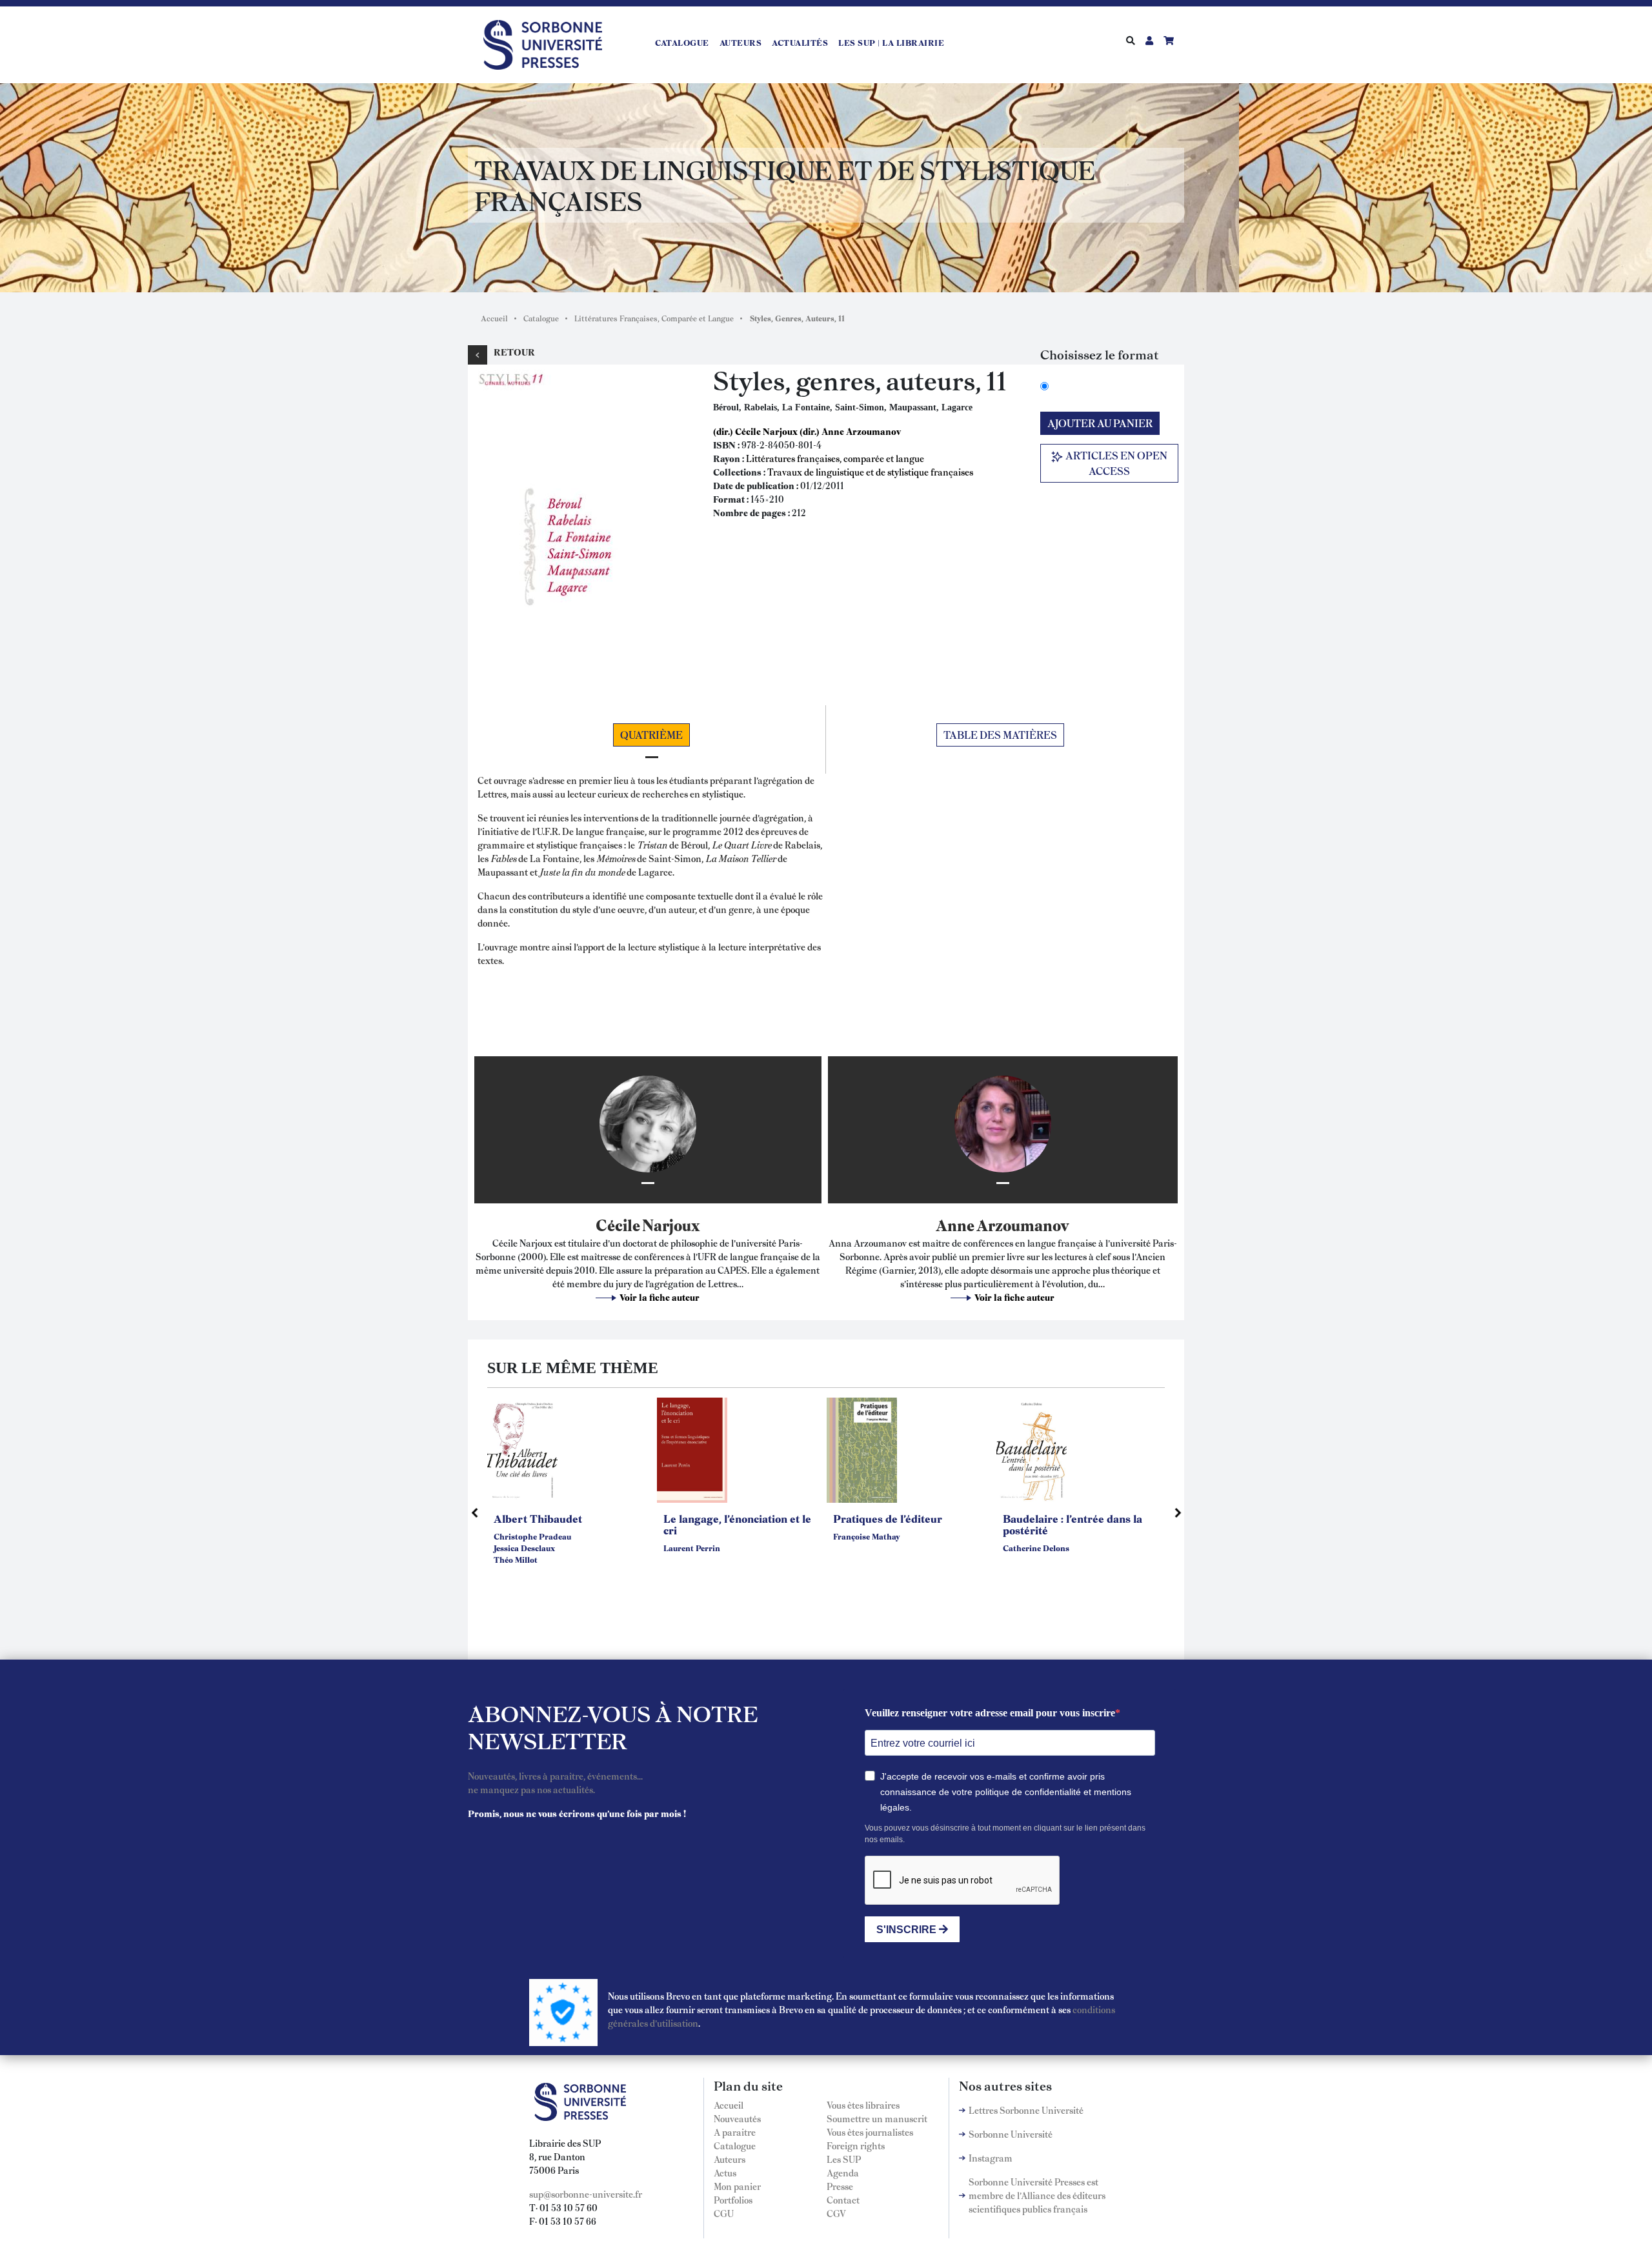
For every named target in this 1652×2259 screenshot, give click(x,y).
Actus (725, 2173)
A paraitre (735, 2132)
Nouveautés (737, 2118)
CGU (724, 2213)
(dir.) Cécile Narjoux (755, 431)
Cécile (618, 1225)
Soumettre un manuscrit (877, 2118)
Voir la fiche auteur (660, 1297)
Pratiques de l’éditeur (888, 1518)
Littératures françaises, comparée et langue (835, 458)
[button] (578, 528)
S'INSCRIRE (908, 1930)
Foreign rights (856, 2145)
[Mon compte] (1149, 40)
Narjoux (671, 1225)
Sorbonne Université (1011, 2134)
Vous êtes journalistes (870, 2132)
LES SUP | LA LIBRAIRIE (891, 43)
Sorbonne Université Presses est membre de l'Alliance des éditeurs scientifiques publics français (1037, 2195)
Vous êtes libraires (863, 2105)
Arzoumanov (1023, 1225)
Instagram (991, 2158)
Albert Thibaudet (538, 1518)
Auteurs (741, 43)
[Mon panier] (1169, 40)
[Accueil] (548, 43)
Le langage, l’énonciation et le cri (737, 1524)
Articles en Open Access (1115, 463)
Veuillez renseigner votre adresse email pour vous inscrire (990, 1713)
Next (1178, 1512)
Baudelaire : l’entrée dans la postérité (1073, 1524)
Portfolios (733, 2200)
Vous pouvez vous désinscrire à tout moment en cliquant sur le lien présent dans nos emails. (1005, 1834)
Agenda (843, 2173)
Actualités (800, 43)
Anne (955, 1225)
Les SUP (844, 2159)
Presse (840, 2186)
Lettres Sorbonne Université (1026, 2110)
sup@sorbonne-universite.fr (586, 2194)
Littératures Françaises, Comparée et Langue (654, 318)
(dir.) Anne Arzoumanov (850, 431)
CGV (836, 2213)
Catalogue (682, 43)
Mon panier (737, 2186)
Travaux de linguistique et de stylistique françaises (870, 472)
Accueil (494, 318)
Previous (474, 1512)
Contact (843, 2200)
